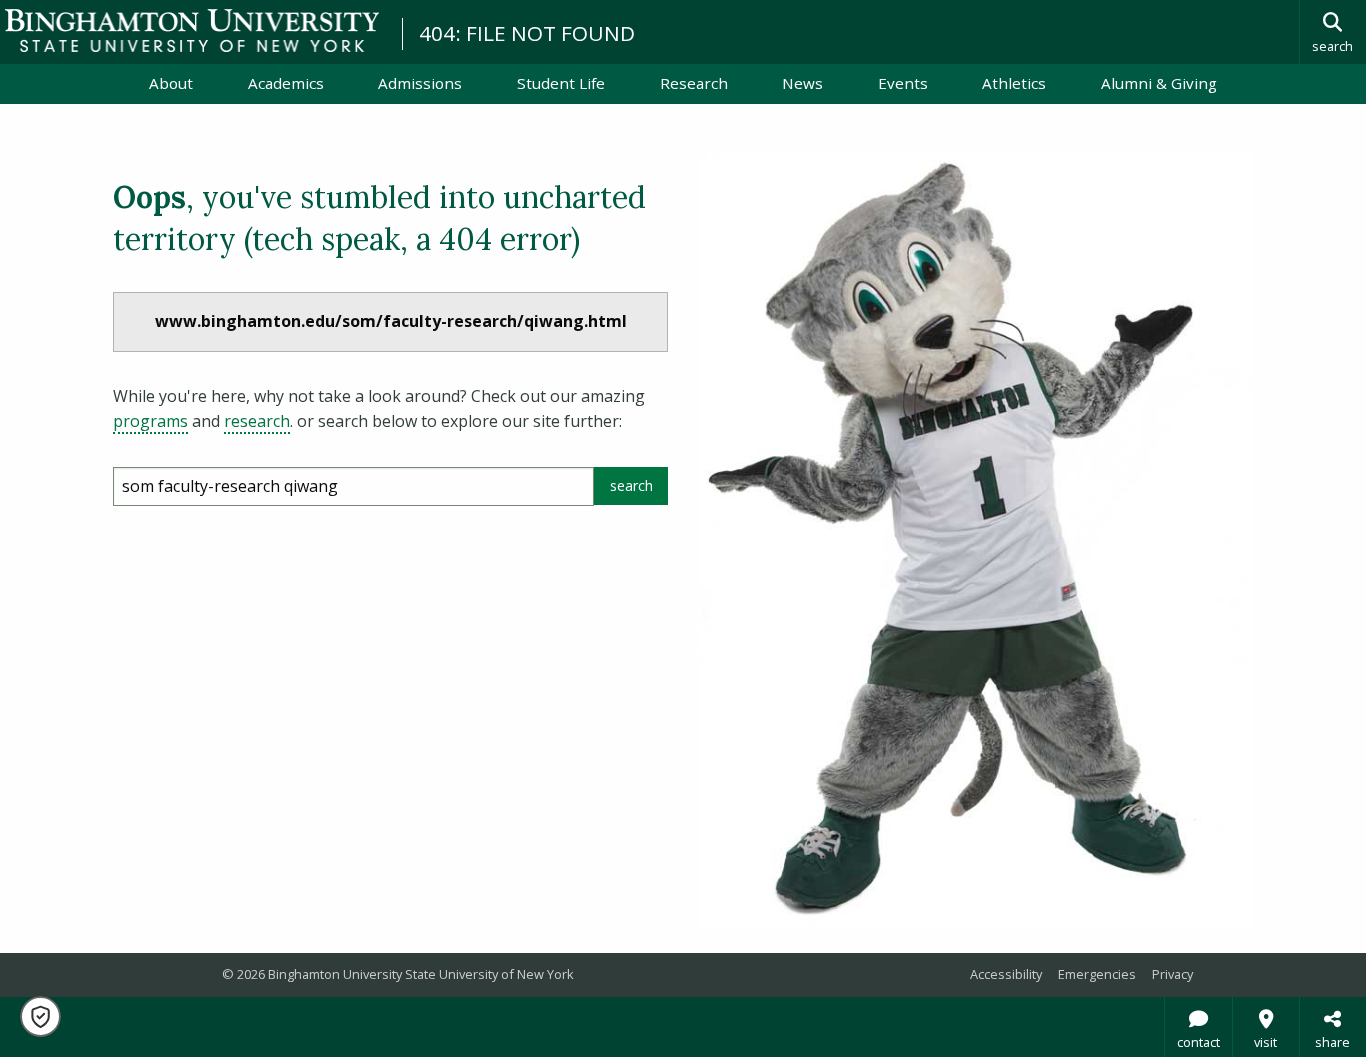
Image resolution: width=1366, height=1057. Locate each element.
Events (903, 83)
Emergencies (1097, 974)
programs (150, 421)
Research (694, 83)
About (171, 83)
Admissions (420, 83)
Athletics (1014, 83)
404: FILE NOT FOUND (527, 33)
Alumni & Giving (1159, 83)
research (257, 421)
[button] (40, 1016)
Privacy (1172, 974)
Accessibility (1006, 974)
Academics (286, 83)
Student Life (561, 83)
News (802, 83)
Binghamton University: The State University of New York (192, 30)
